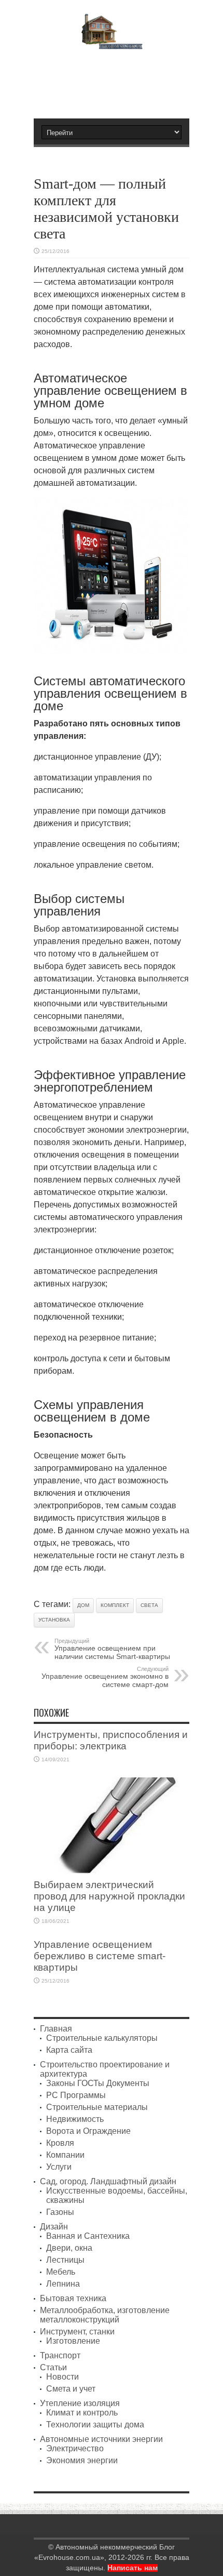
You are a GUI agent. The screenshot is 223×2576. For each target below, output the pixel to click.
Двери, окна (69, 2248)
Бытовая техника (73, 2298)
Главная (56, 2029)
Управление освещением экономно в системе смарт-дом (105, 1677)
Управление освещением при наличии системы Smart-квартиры (112, 1649)
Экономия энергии (82, 2460)
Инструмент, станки (77, 2332)
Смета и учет (71, 2389)
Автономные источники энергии (101, 2439)
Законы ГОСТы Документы (98, 2083)
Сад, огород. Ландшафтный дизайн (108, 2181)
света (149, 1605)
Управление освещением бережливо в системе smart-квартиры (100, 1956)
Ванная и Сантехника (88, 2236)
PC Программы (76, 2095)
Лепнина (63, 2284)
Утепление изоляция (80, 2403)
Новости (62, 2377)
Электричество (75, 2448)
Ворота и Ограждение (88, 2131)
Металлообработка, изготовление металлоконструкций (105, 2315)
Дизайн (54, 2227)
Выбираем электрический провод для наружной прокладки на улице (109, 1896)
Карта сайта (69, 2050)
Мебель (61, 2272)
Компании (65, 2155)
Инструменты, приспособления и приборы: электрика (111, 1740)
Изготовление (73, 2341)
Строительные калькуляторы (102, 2038)
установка (54, 1620)
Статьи (53, 2367)
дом (83, 1605)
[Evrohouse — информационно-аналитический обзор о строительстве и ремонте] (112, 42)
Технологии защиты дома (95, 2425)
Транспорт (60, 2355)
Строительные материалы (97, 2107)
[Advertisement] (117, 79)
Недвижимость (75, 2119)
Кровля (60, 2143)
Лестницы (65, 2260)
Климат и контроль (82, 2413)
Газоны (60, 2212)
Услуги (59, 2167)
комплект (115, 1605)
